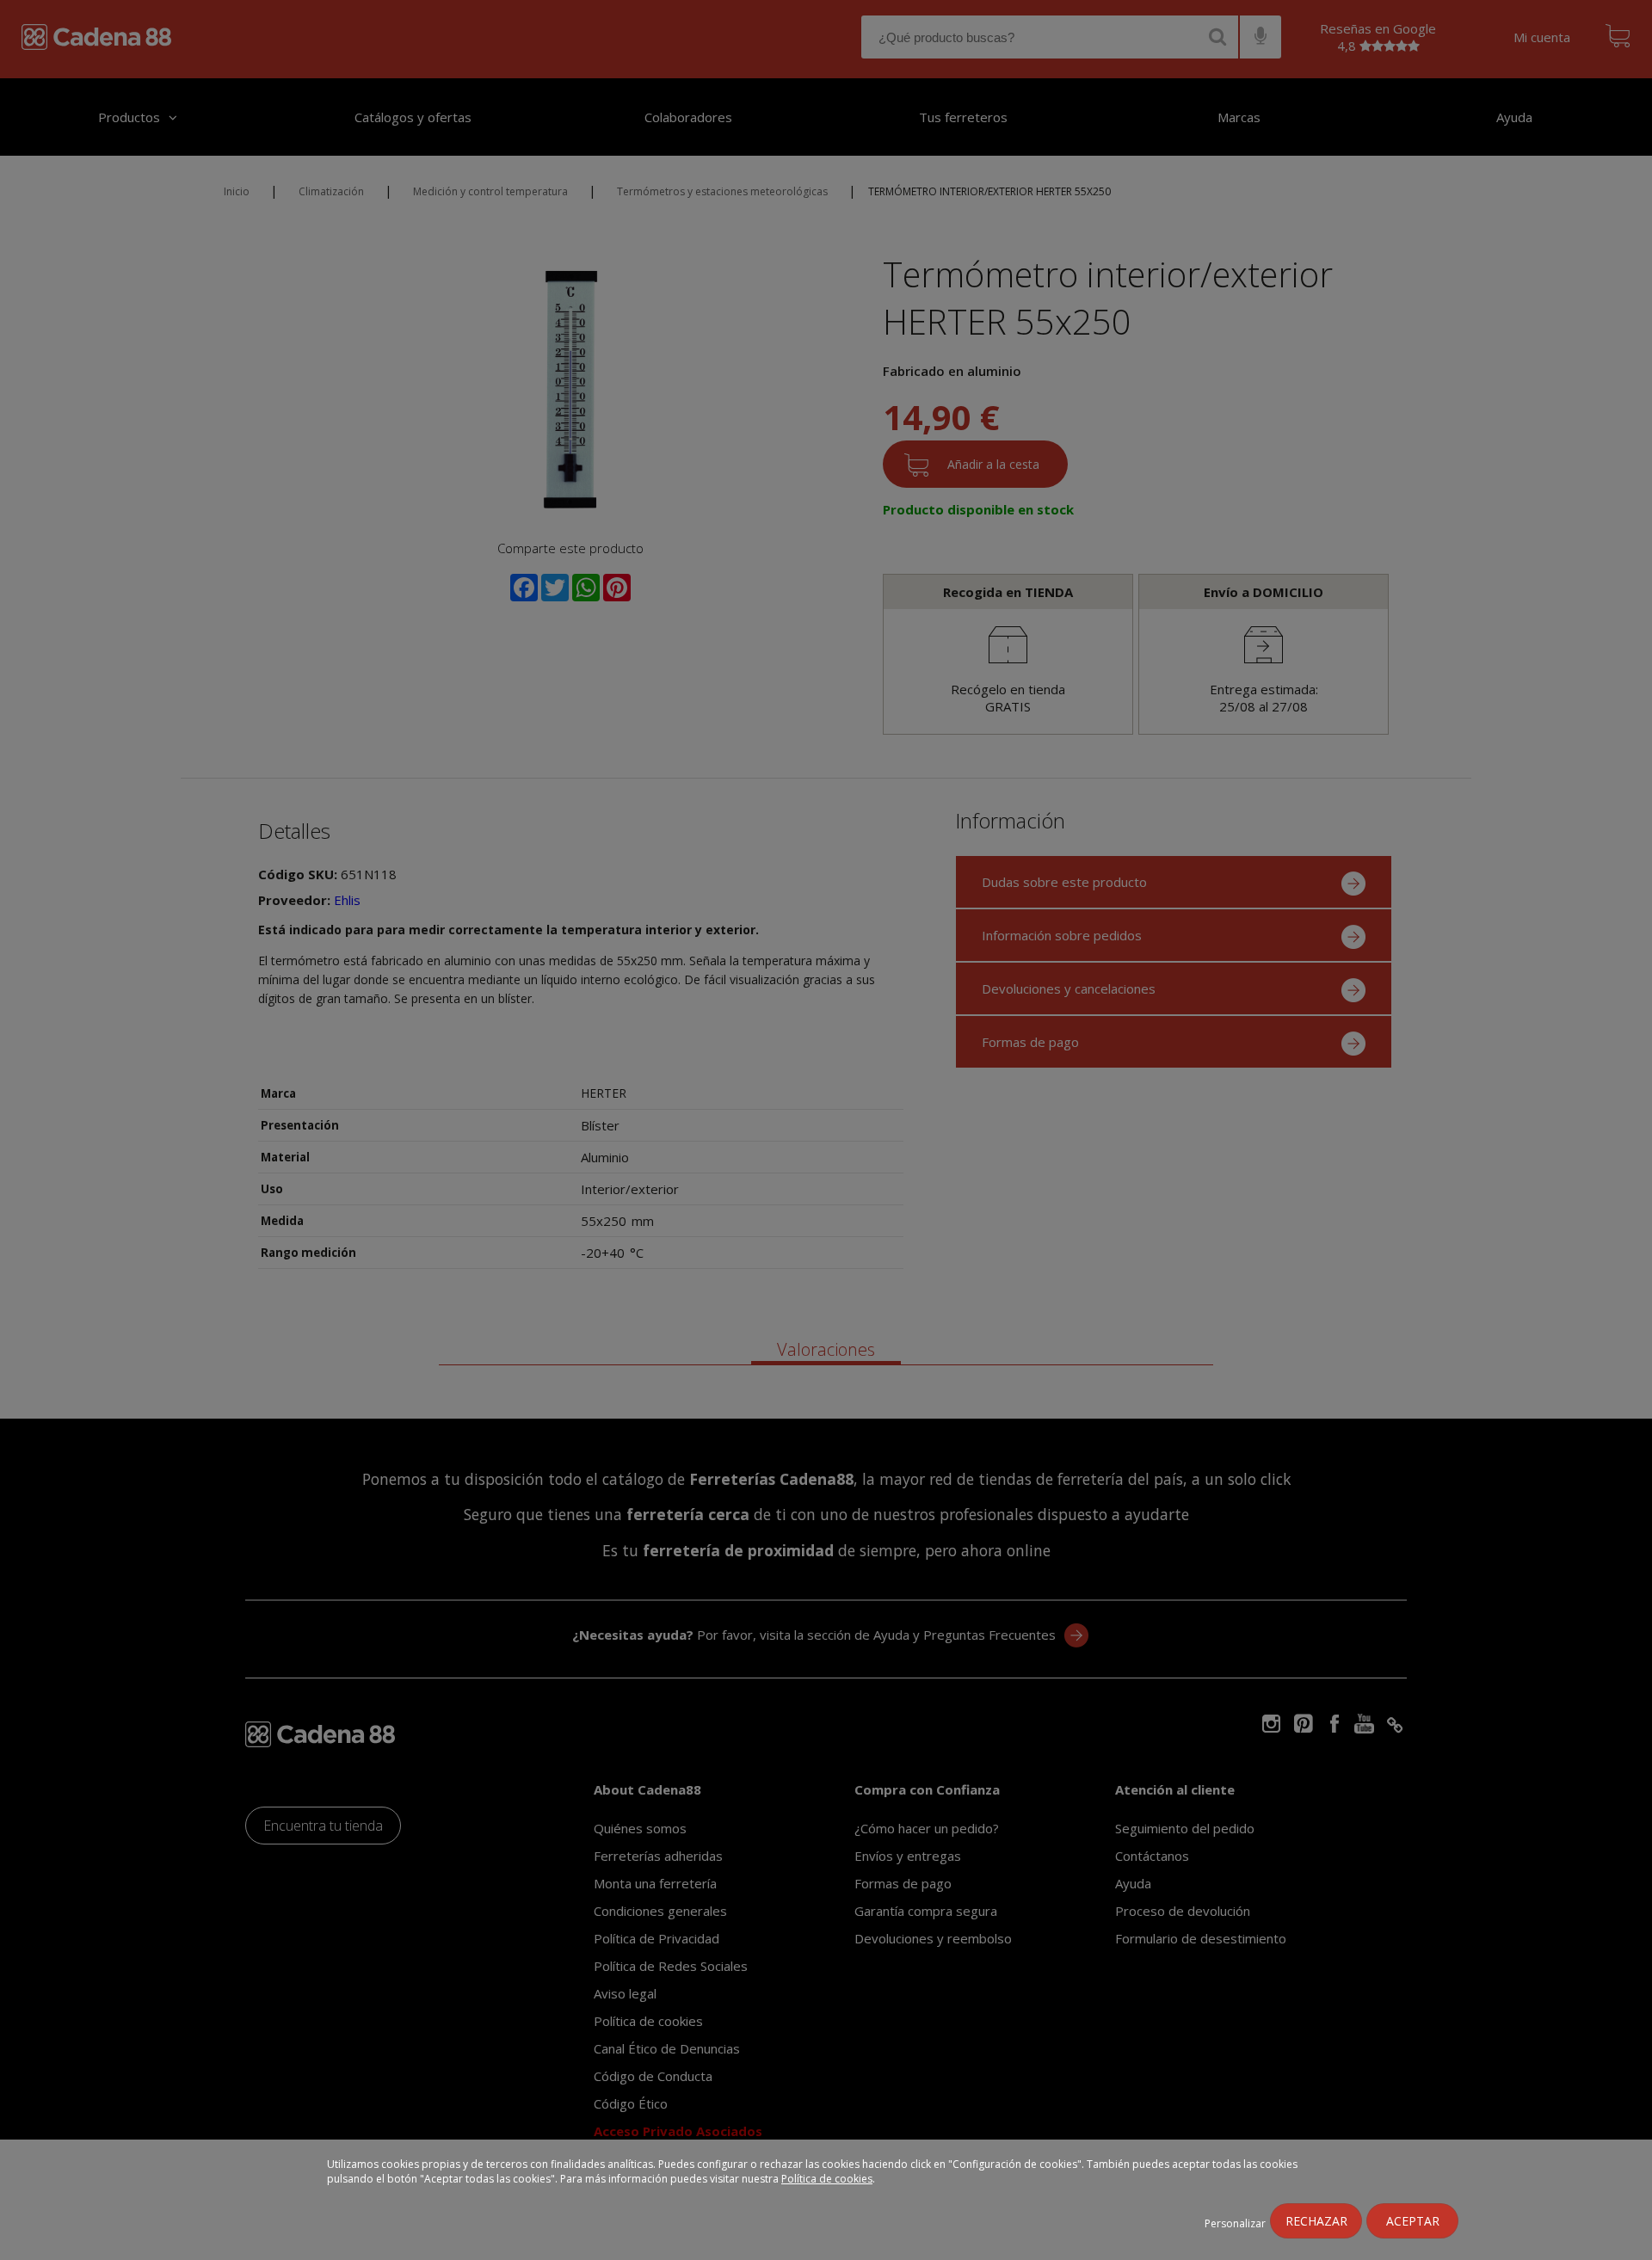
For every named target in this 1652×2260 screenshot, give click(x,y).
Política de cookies (827, 2179)
